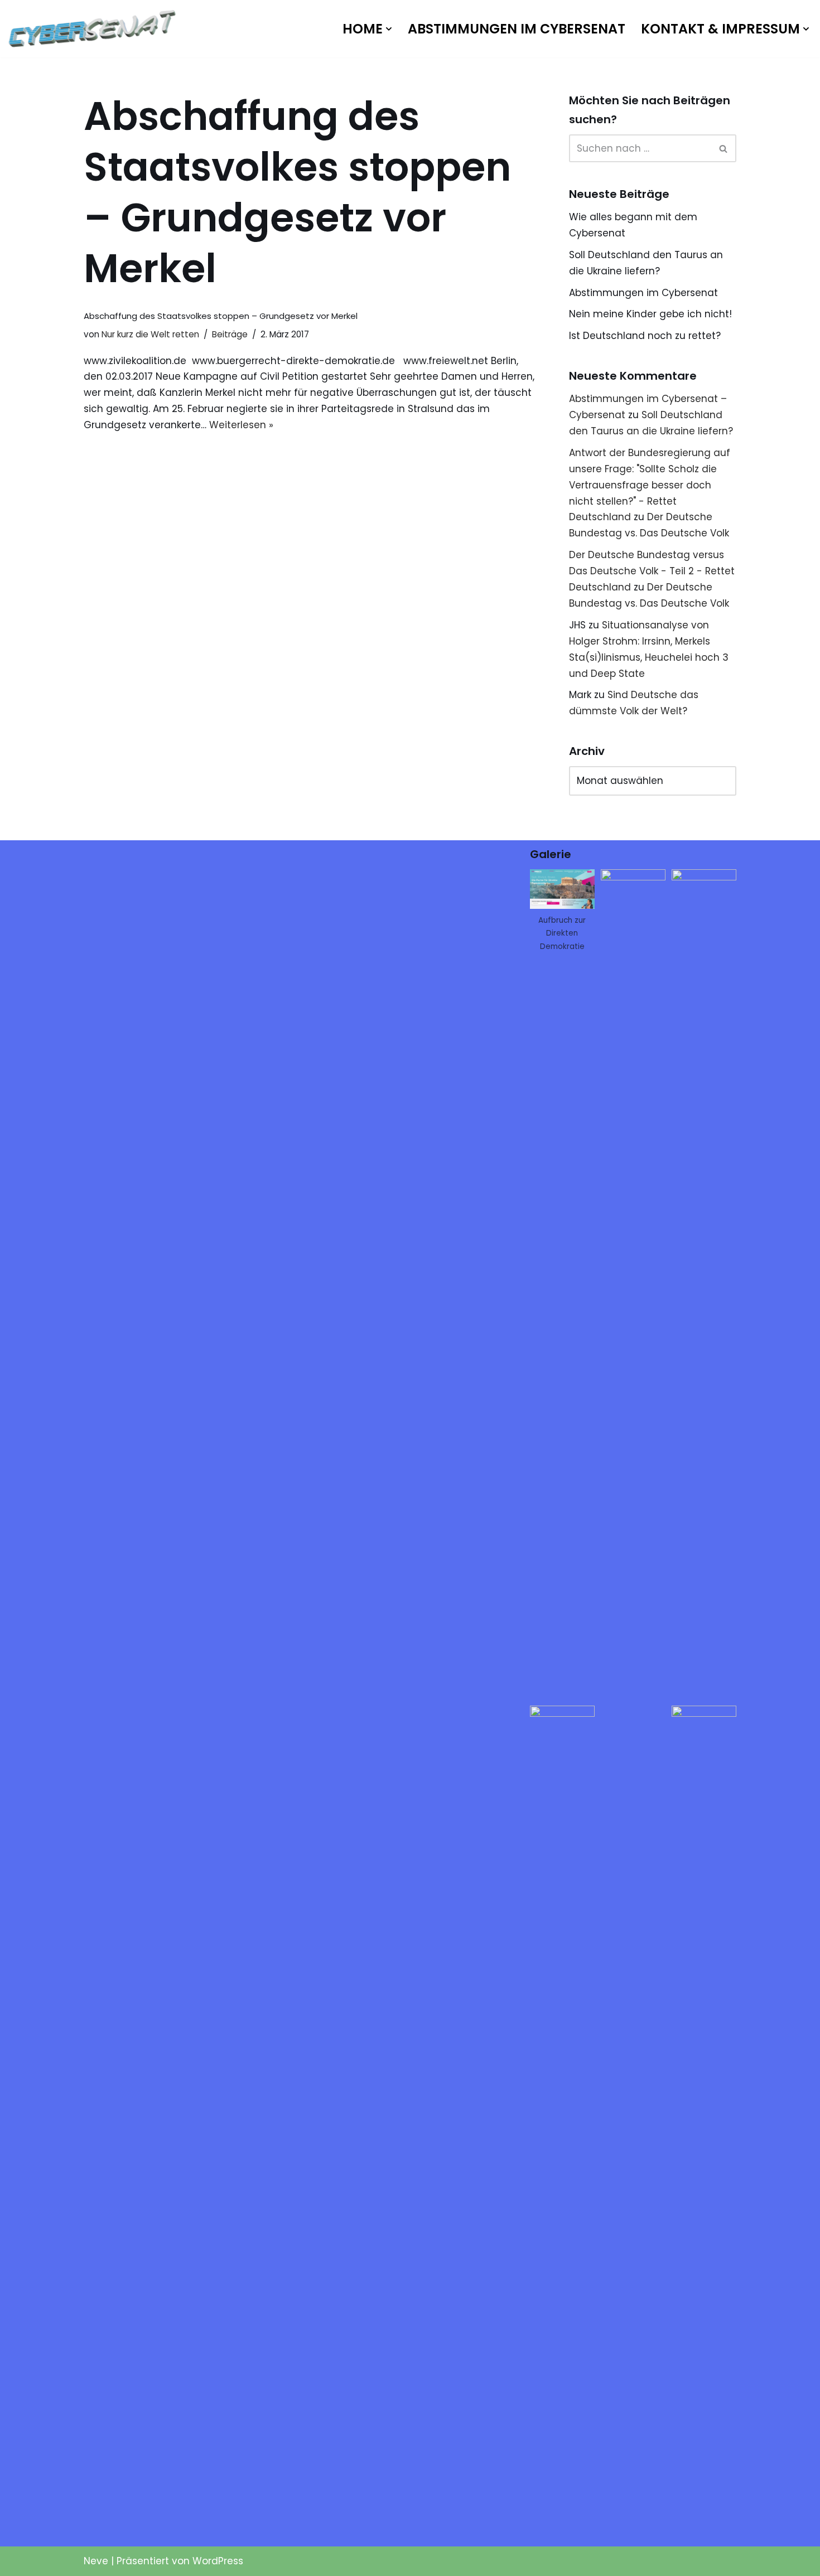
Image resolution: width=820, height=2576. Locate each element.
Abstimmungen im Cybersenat (517, 29)
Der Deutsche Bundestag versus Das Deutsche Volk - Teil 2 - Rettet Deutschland (652, 571)
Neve (96, 2561)
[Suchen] (724, 148)
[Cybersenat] (95, 29)
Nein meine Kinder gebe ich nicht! (650, 314)
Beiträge (230, 334)
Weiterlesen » (241, 425)
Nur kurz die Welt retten (150, 334)
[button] (389, 29)
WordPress (218, 2561)
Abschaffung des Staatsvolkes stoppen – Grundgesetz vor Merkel (221, 316)
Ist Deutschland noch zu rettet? (645, 336)
